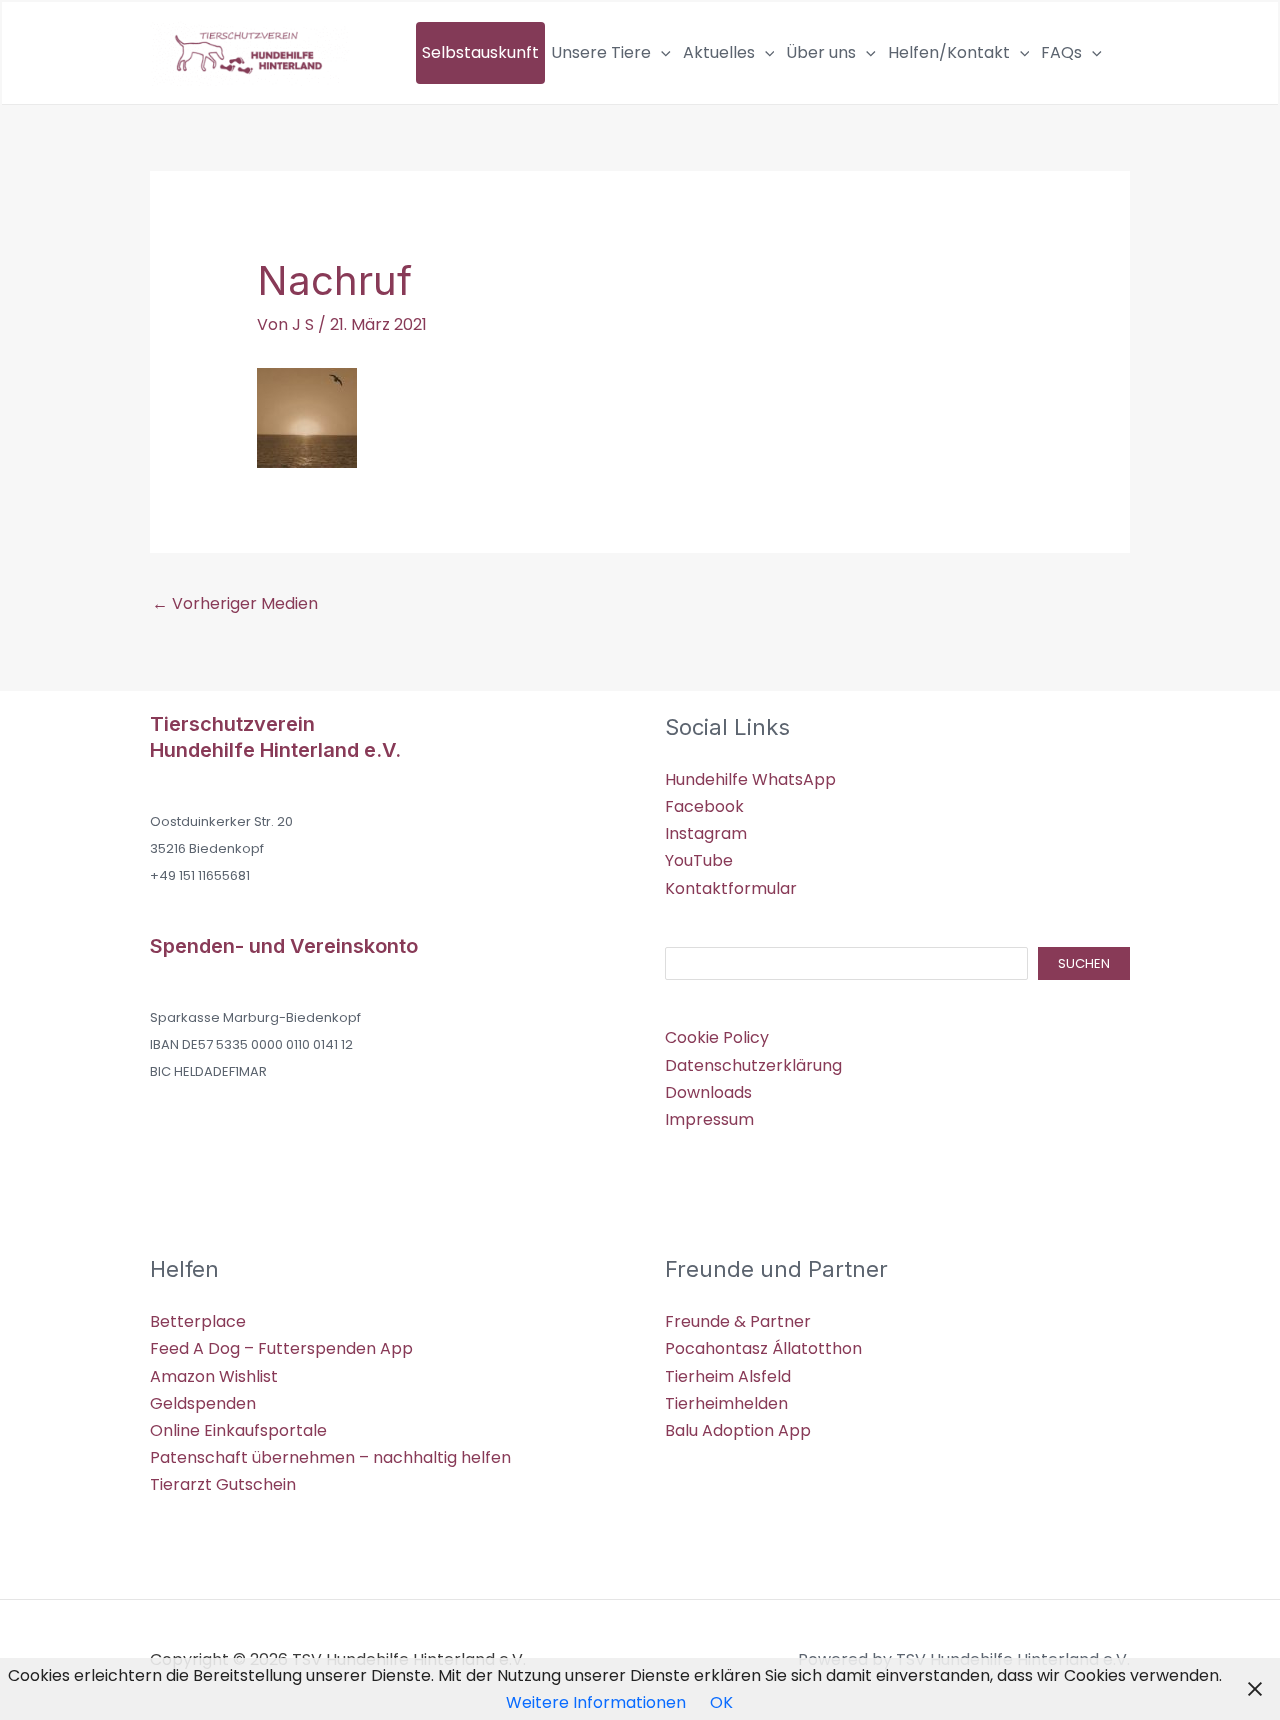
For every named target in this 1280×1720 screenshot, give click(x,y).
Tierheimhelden (726, 1403)
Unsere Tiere (601, 52)
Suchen (1084, 963)
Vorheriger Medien (235, 603)
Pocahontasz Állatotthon (763, 1348)
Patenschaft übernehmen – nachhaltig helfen (330, 1457)
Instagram (706, 833)
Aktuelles (719, 52)
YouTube (699, 860)
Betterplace (198, 1321)
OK (721, 1702)
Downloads (708, 1092)
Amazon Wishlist (214, 1376)
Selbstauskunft (480, 52)
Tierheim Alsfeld (728, 1376)
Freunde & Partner (738, 1321)
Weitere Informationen (596, 1702)
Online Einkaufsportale (238, 1430)
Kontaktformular (731, 888)
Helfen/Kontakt (949, 52)
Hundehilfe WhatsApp (750, 779)
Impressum (709, 1119)
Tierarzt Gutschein (223, 1484)
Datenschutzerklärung (753, 1065)
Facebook (704, 806)
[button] (661, 53)
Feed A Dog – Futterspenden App (281, 1348)
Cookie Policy (717, 1037)
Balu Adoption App (738, 1430)
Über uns (821, 52)
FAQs (1061, 52)
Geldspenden (203, 1403)
